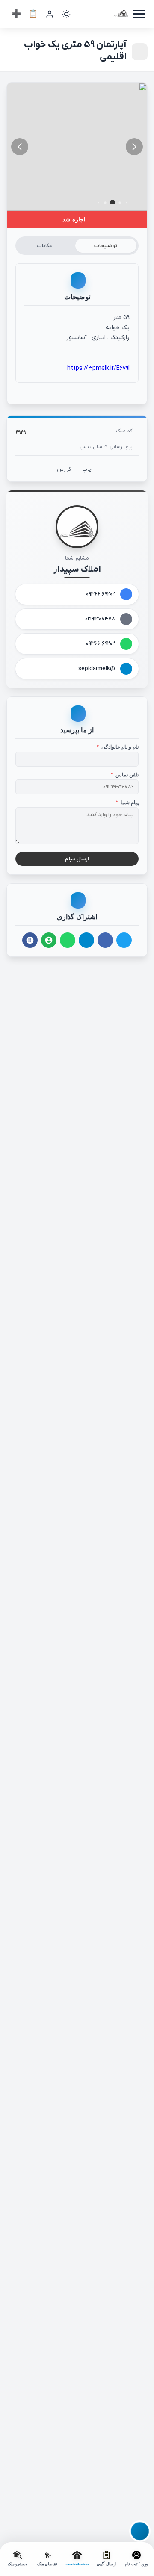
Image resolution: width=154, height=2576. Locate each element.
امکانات (45, 246)
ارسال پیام (77, 859)
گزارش (64, 469)
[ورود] (50, 14)
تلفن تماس (125, 775)
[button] (20, 147)
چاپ (87, 469)
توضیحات (106, 246)
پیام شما (127, 803)
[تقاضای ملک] (33, 14)
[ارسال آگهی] (16, 14)
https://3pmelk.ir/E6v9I (98, 368)
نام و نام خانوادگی (118, 747)
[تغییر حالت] (66, 14)
